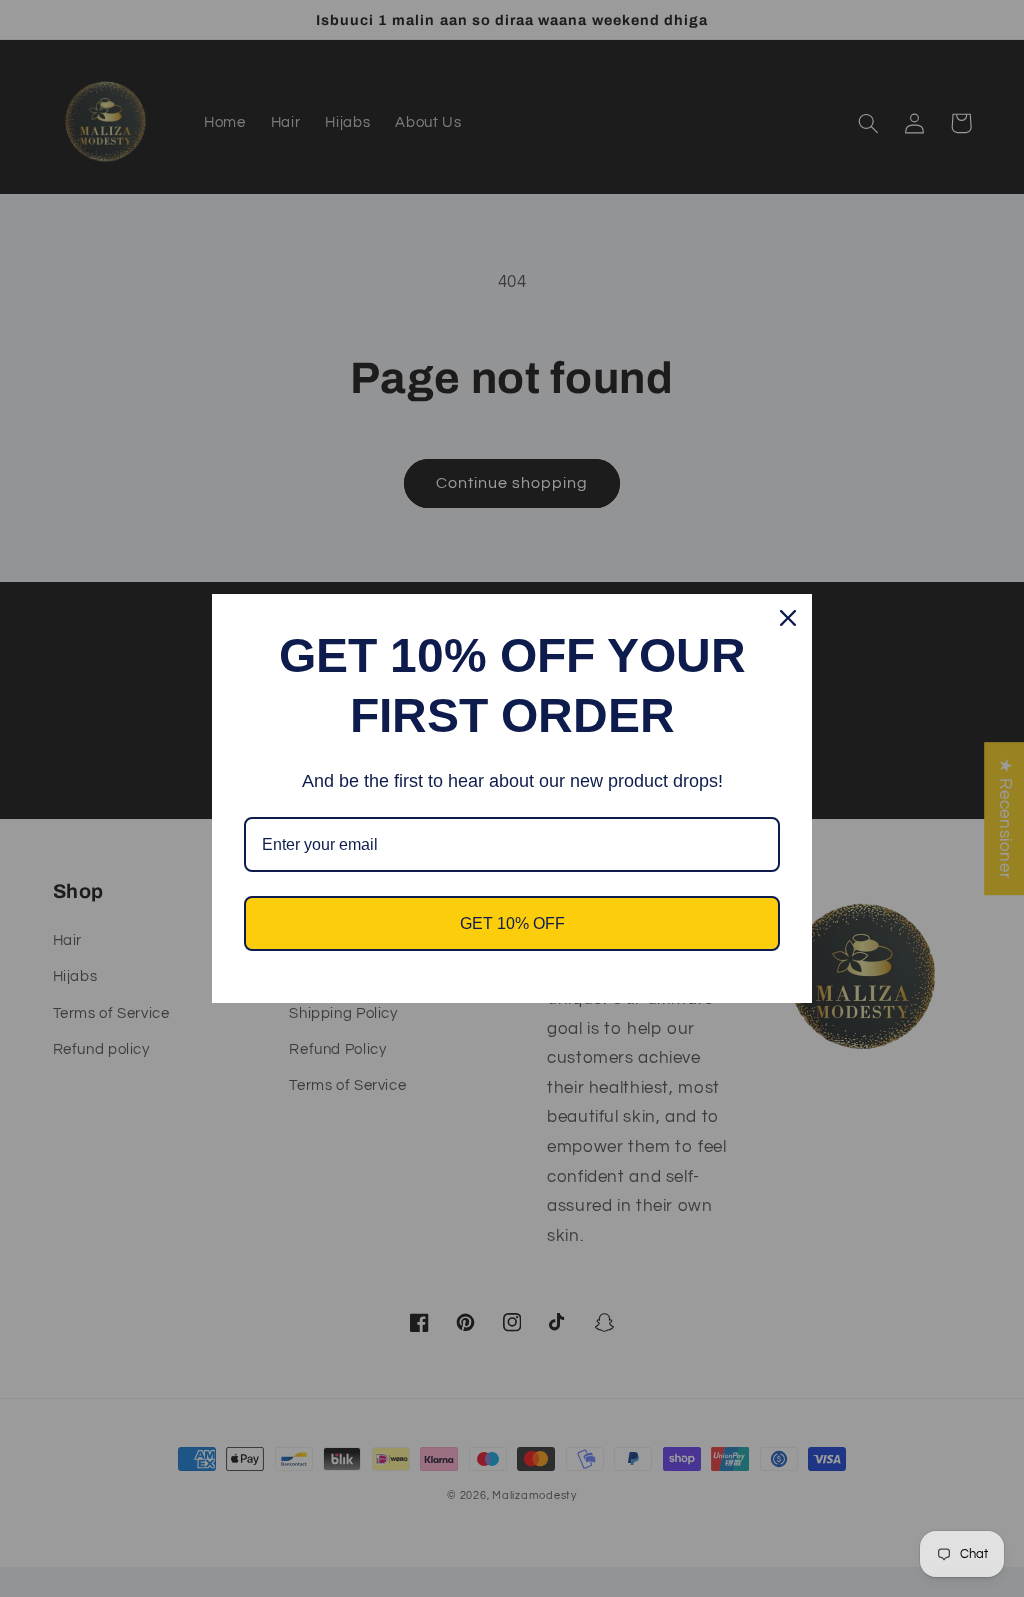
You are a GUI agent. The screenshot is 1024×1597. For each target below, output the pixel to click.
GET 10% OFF (512, 923)
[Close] (788, 618)
